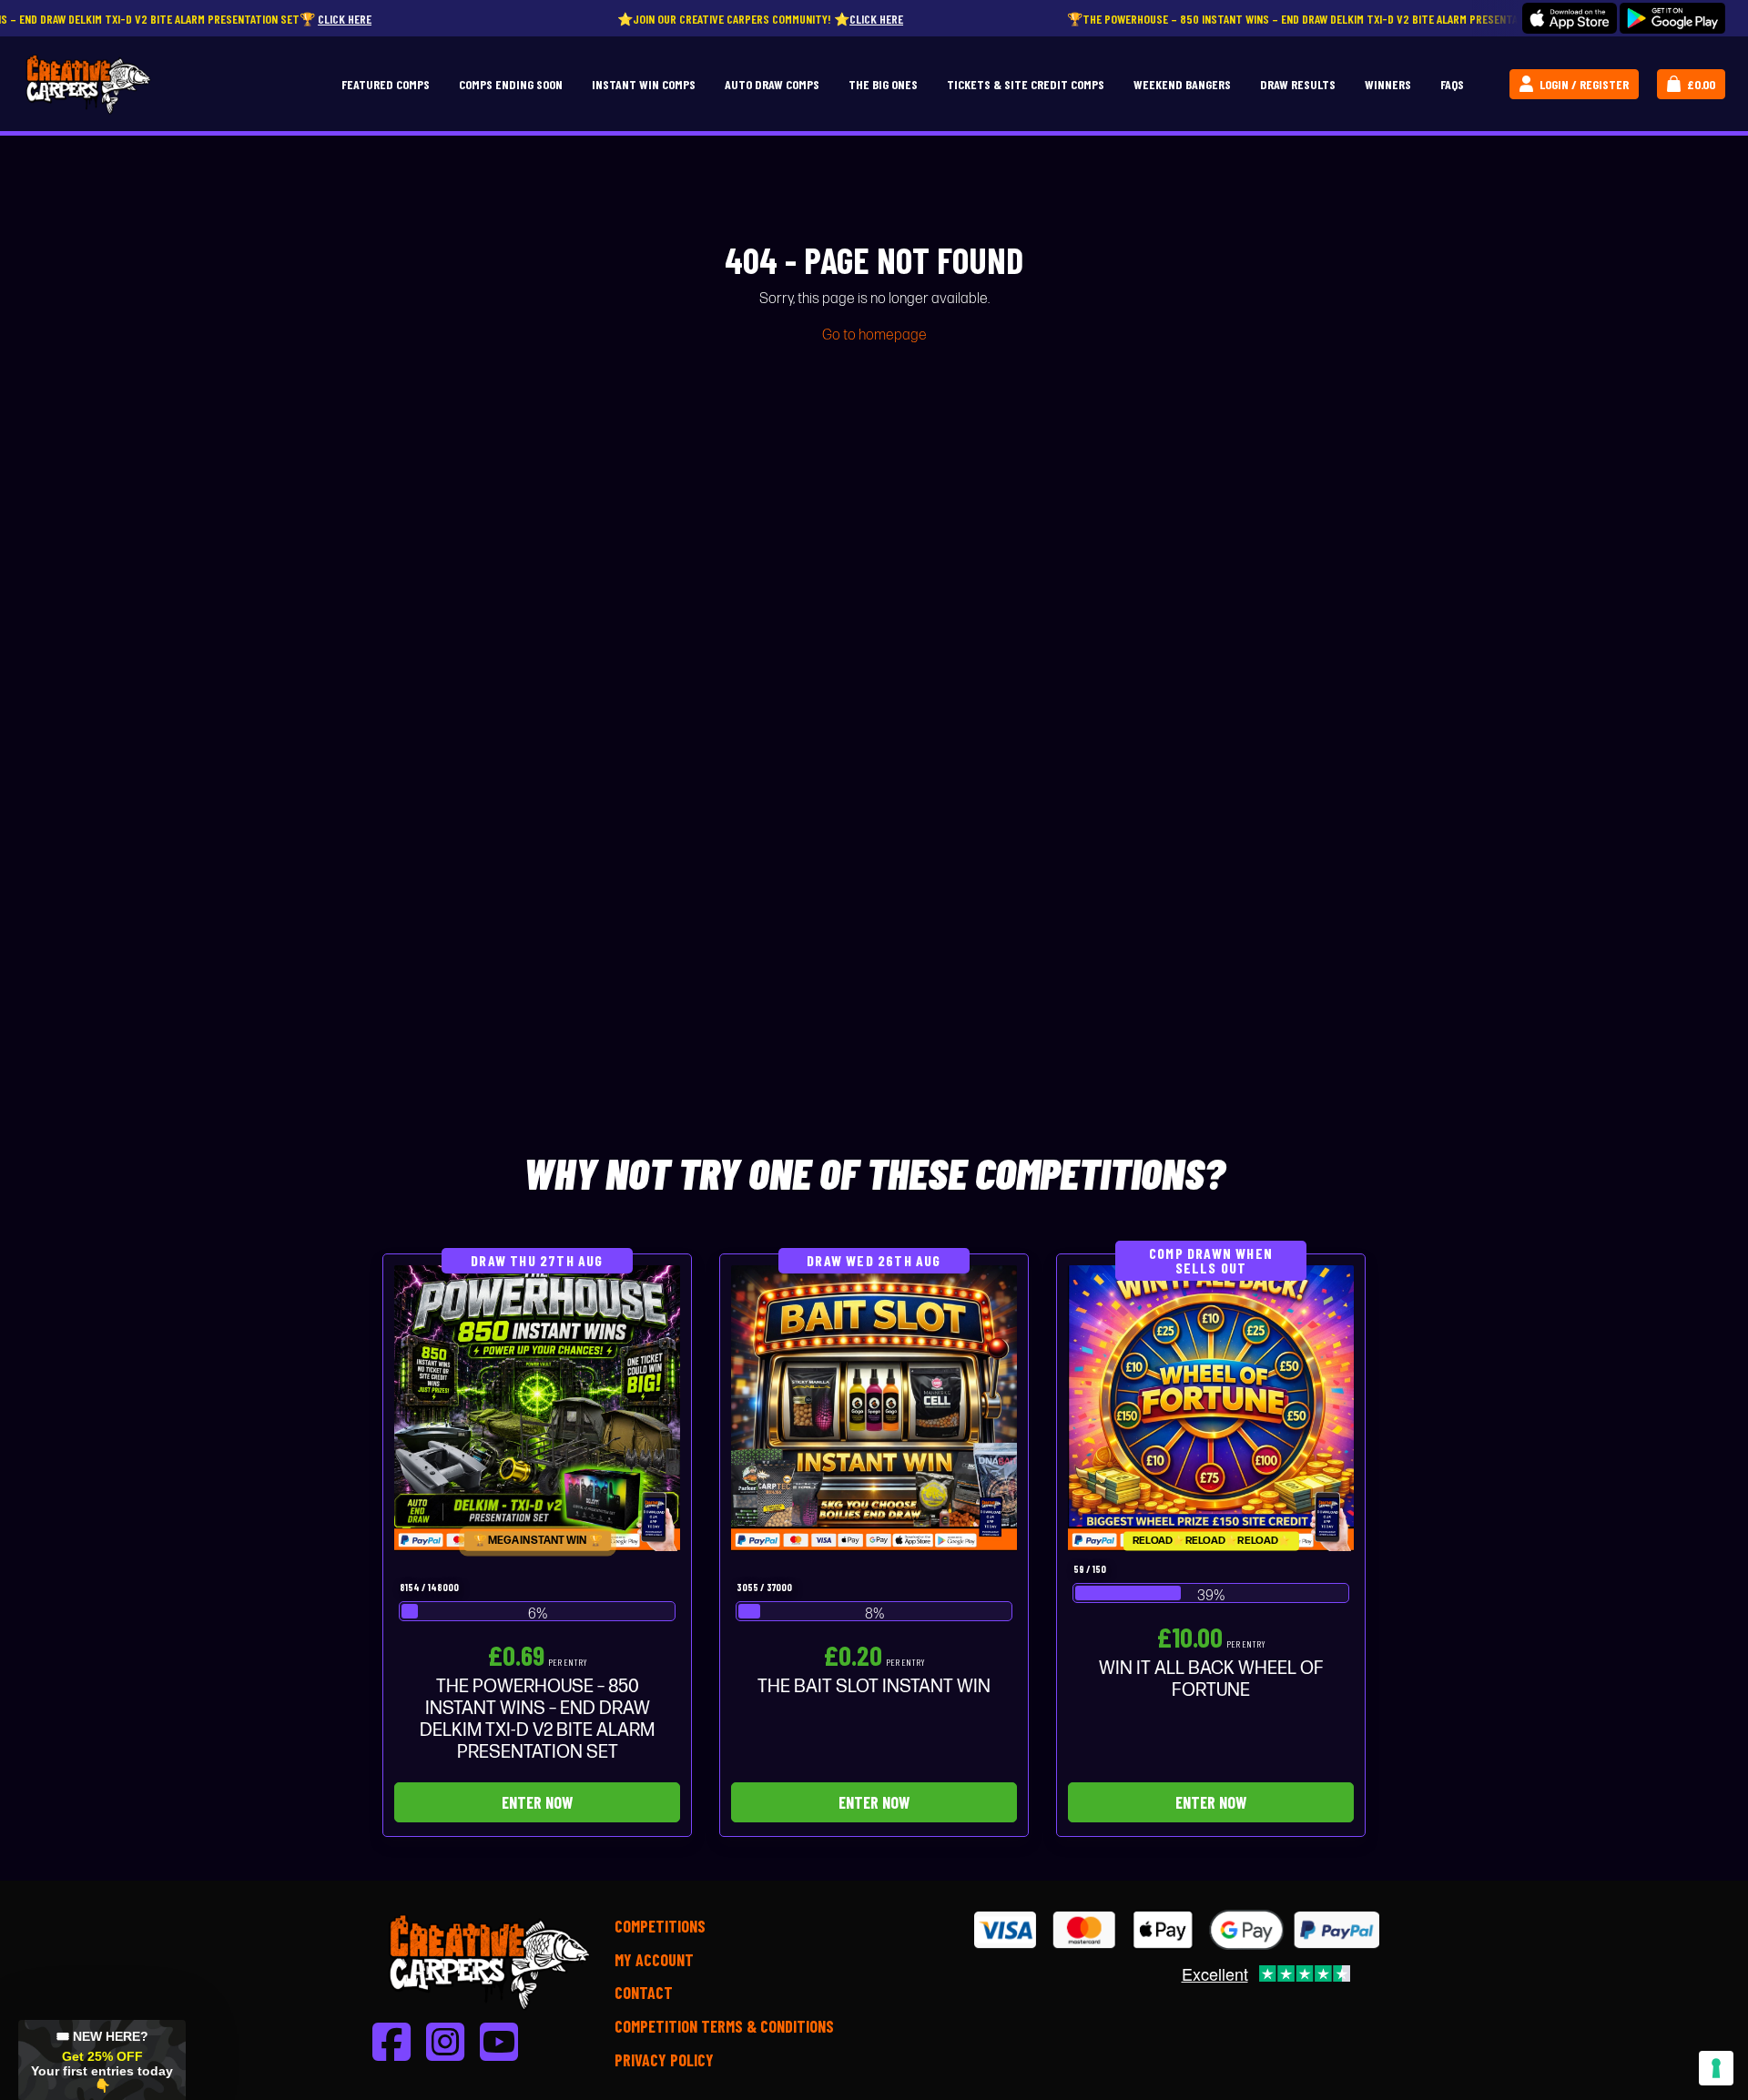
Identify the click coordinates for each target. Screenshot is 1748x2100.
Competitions (660, 1926)
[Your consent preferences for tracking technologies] (1716, 2068)
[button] (102, 2060)
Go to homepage (874, 335)
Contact (644, 1993)
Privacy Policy (664, 2060)
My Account (654, 1960)
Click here (198, 19)
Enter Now (537, 1802)
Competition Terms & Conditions (724, 2026)
